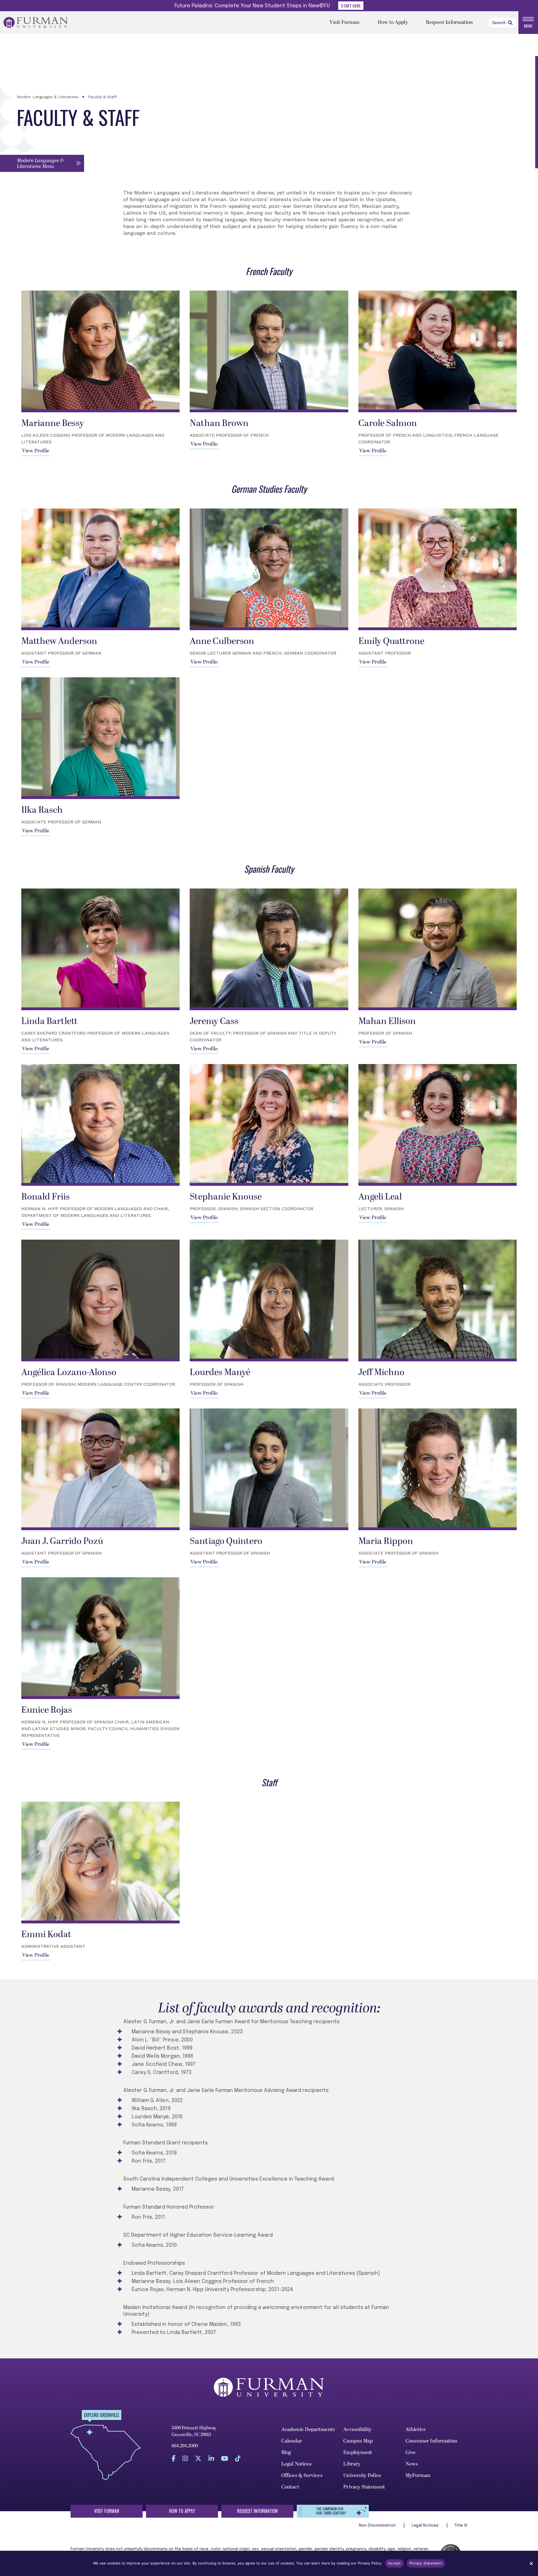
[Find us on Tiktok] (238, 2458)
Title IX (461, 2526)
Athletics (416, 2429)
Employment (358, 2452)
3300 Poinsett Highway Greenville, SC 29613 (194, 2431)
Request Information (449, 22)
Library (352, 2464)
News (412, 2464)
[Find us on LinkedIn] (211, 2458)
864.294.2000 (185, 2446)
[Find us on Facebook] (173, 2458)
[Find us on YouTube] (225, 2458)
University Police (362, 2475)
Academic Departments (308, 2429)
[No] (531, 2563)
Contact (290, 2487)
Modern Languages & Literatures (48, 97)
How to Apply (393, 22)
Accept (395, 2563)
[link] (510, 23)
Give (411, 2452)
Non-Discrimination (378, 2526)
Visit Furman (345, 22)
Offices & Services (302, 2475)
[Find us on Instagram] (185, 2458)
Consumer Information (432, 2441)
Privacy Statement (364, 2487)
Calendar (292, 2441)
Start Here (351, 6)
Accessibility (357, 2429)
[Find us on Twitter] (198, 2458)
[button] (42, 163)
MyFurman (418, 2475)
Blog (286, 2452)
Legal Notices (296, 2464)
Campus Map (358, 2441)
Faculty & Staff (102, 97)
